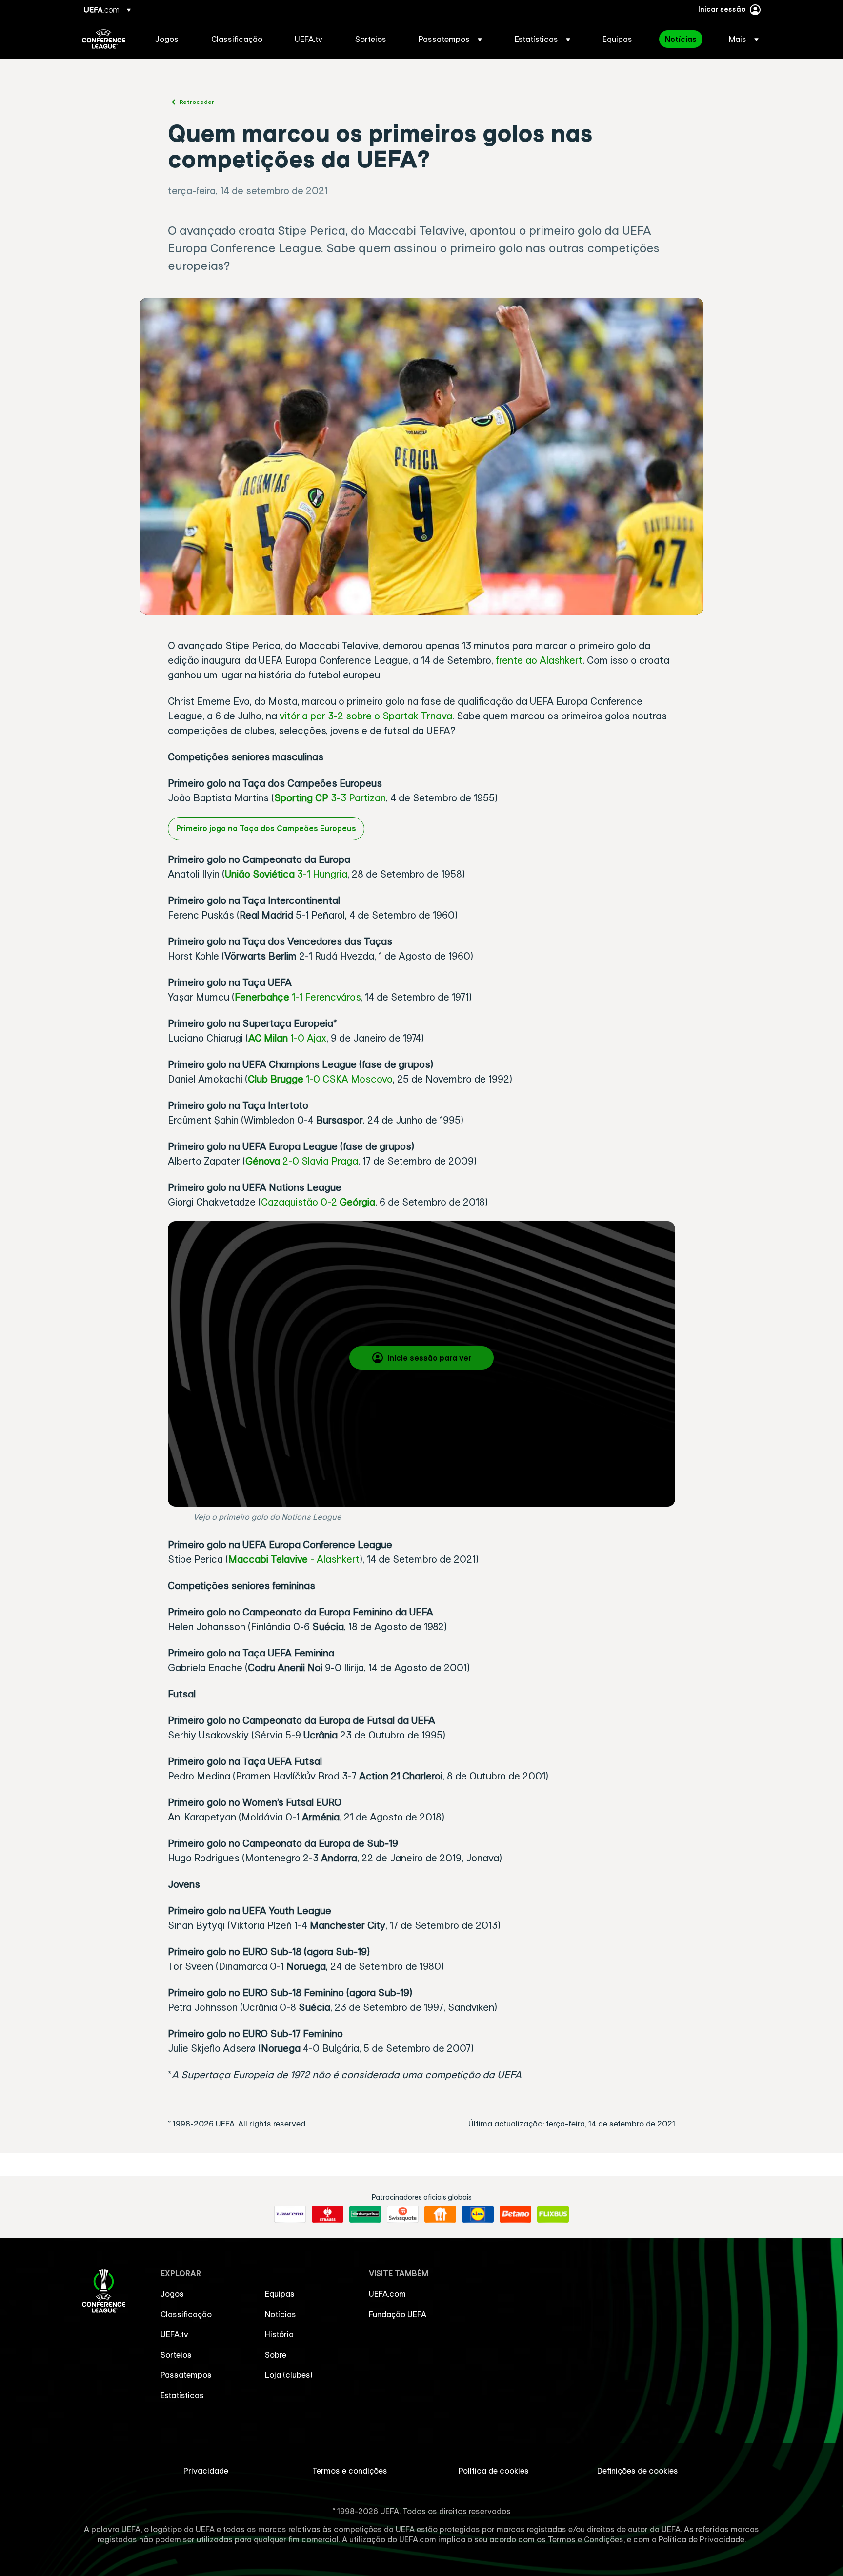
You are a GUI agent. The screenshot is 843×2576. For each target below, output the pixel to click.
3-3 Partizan (357, 798)
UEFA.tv (174, 2334)
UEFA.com (387, 2294)
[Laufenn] (290, 2214)
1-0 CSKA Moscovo (348, 1079)
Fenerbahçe (262, 997)
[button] (450, 39)
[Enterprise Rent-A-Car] (365, 2214)
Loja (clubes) (289, 2375)
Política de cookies (494, 2471)
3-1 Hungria (322, 874)
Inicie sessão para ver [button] (429, 1358)
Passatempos (186, 2375)
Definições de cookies (638, 2471)
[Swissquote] (403, 2214)
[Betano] (515, 2214)
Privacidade (206, 2471)
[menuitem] (171, 39)
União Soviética (261, 874)
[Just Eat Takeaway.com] (440, 2214)
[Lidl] (478, 2214)
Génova (263, 1161)
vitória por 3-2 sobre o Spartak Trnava (366, 716)
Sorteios (176, 2355)
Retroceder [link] (197, 102)
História (279, 2334)
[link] (167, 39)
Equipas (280, 2294)
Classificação (186, 2314)
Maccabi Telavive (268, 1559)
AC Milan (268, 1038)
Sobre (276, 2355)
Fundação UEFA (398, 2314)
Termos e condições (350, 2471)
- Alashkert (334, 1559)
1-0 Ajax (307, 1038)
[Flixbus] (553, 2214)
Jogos (172, 2294)
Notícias (281, 2314)
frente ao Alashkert (539, 660)
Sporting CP (301, 798)
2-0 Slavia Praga (319, 1161)
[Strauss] (328, 2214)
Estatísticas (182, 2395)
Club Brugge (276, 1079)
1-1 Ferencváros (325, 997)
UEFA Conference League (104, 39)
